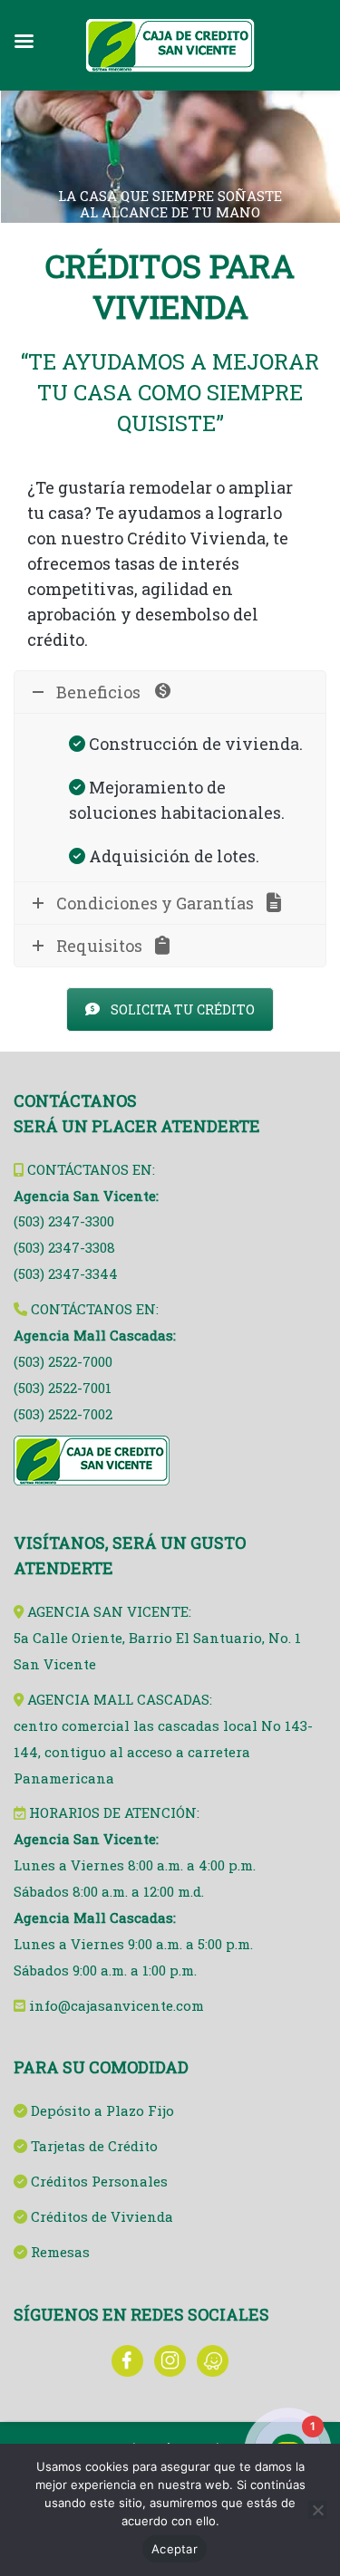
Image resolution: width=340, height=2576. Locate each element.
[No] (317, 2510)
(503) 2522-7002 (63, 1414)
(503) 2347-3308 (64, 1247)
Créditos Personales (99, 2181)
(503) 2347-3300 (64, 1221)
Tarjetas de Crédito (94, 2146)
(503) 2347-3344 (66, 1274)
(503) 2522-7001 (63, 1388)
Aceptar (175, 2549)
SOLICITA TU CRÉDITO (183, 1009)
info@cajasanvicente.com (117, 2005)
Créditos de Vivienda (102, 2216)
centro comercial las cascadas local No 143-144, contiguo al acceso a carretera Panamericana (163, 1752)
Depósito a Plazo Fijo (102, 2110)
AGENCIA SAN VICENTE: (109, 1611)
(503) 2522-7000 (63, 1361)
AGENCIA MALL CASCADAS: (120, 1699)
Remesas (60, 2252)
